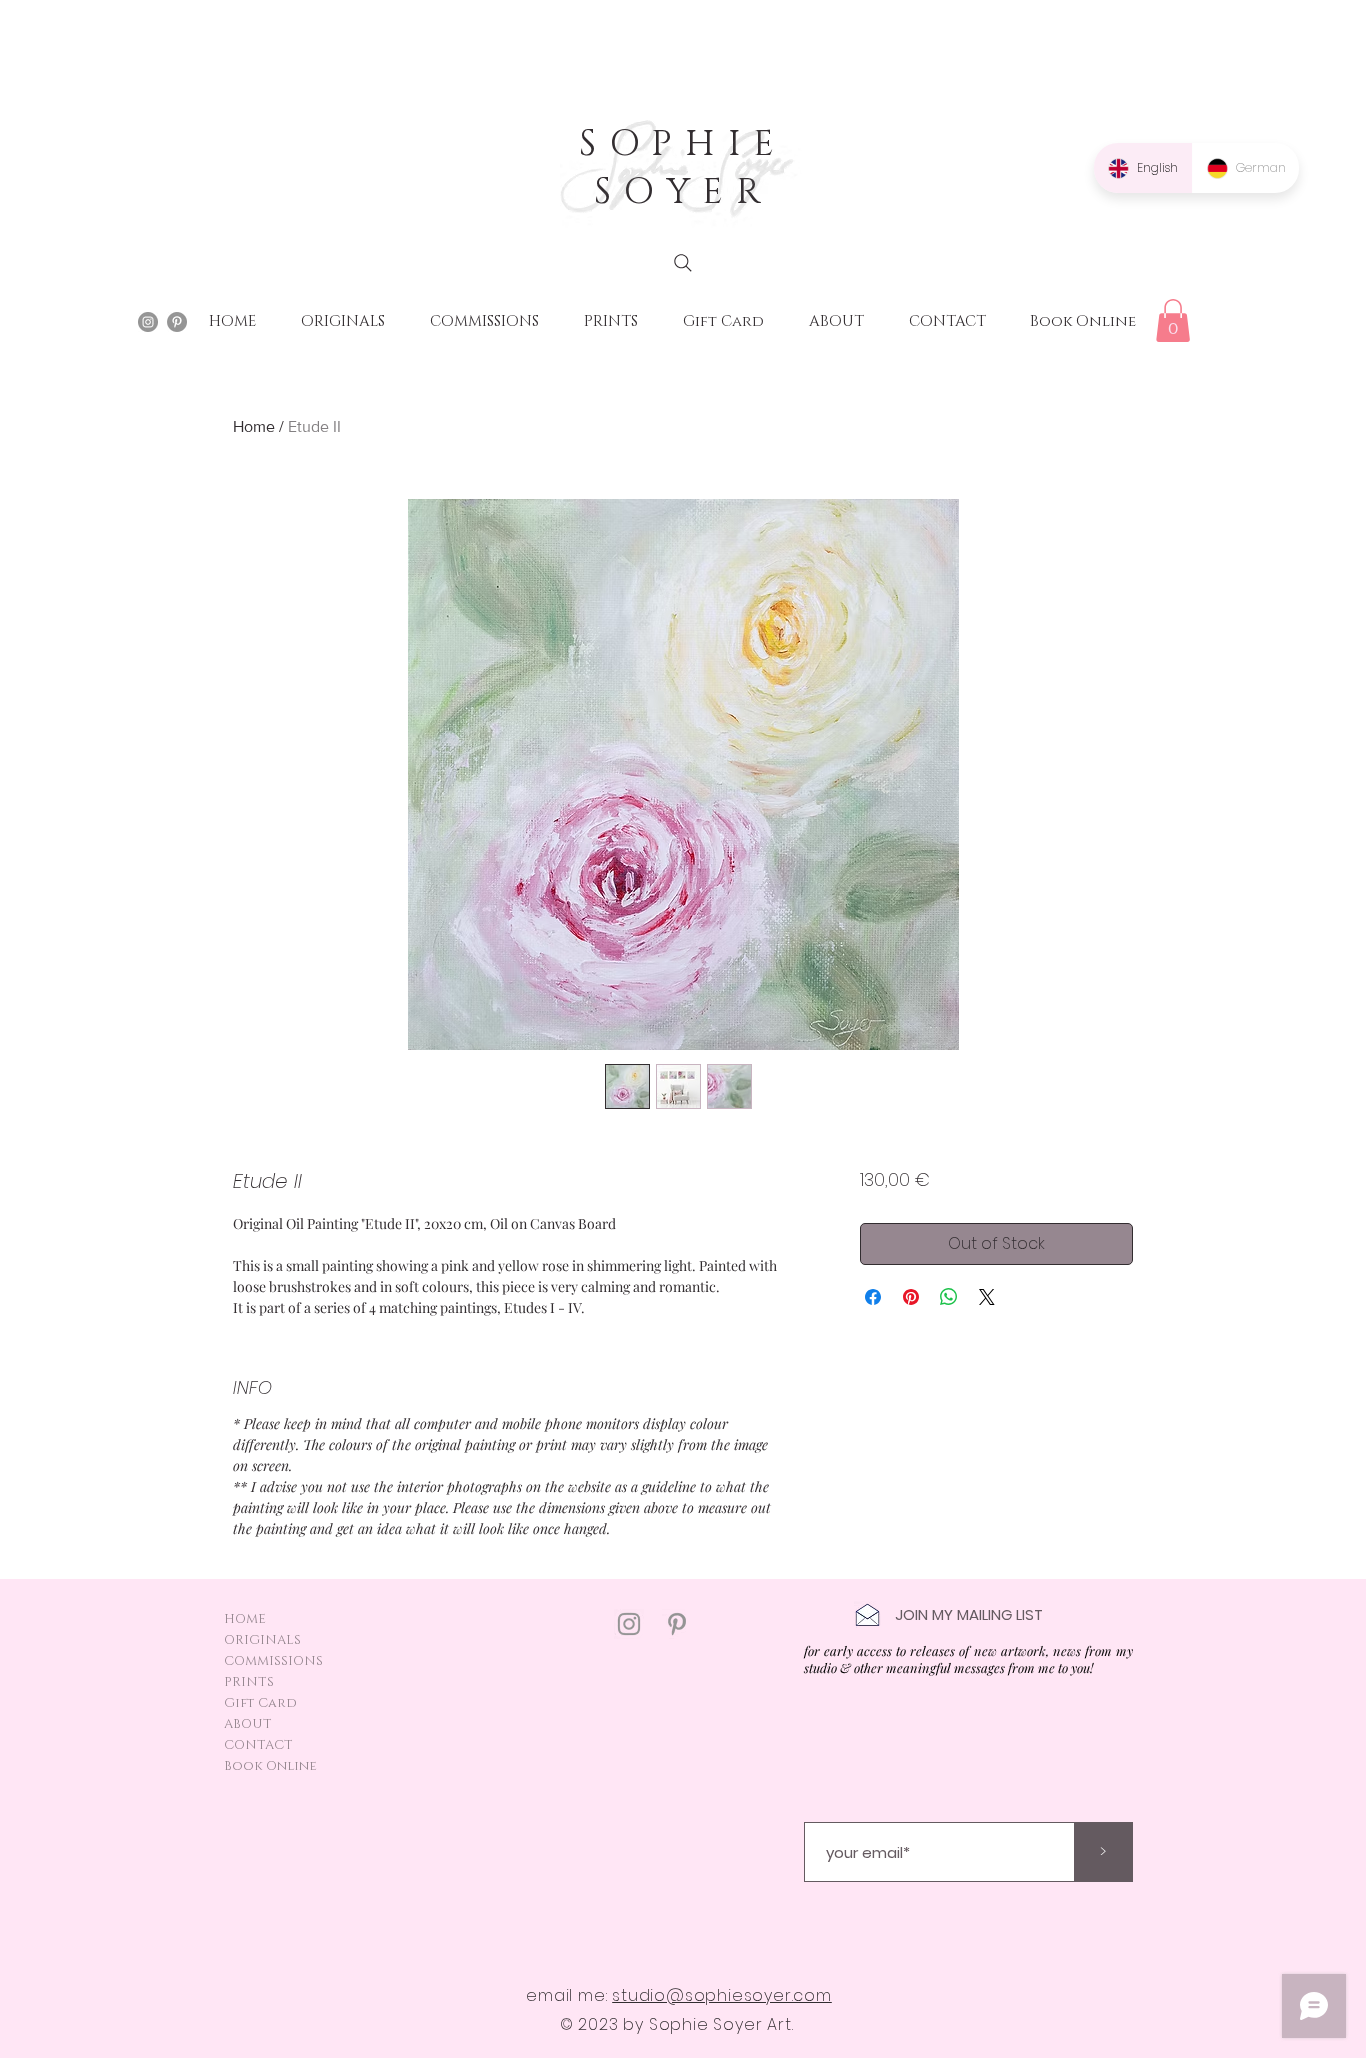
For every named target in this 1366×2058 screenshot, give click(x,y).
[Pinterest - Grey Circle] (177, 322)
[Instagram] (629, 1624)
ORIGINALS (262, 1640)
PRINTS (249, 1682)
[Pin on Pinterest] (911, 1297)
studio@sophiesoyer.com (722, 1995)
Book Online (270, 1766)
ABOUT (248, 1724)
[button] (1173, 320)
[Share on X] (987, 1297)
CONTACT (258, 1745)
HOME (245, 1619)
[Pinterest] (677, 1624)
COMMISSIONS (273, 1661)
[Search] (683, 263)
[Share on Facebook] (873, 1297)
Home (254, 426)
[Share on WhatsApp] (949, 1297)
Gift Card (260, 1703)
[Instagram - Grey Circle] (148, 322)
